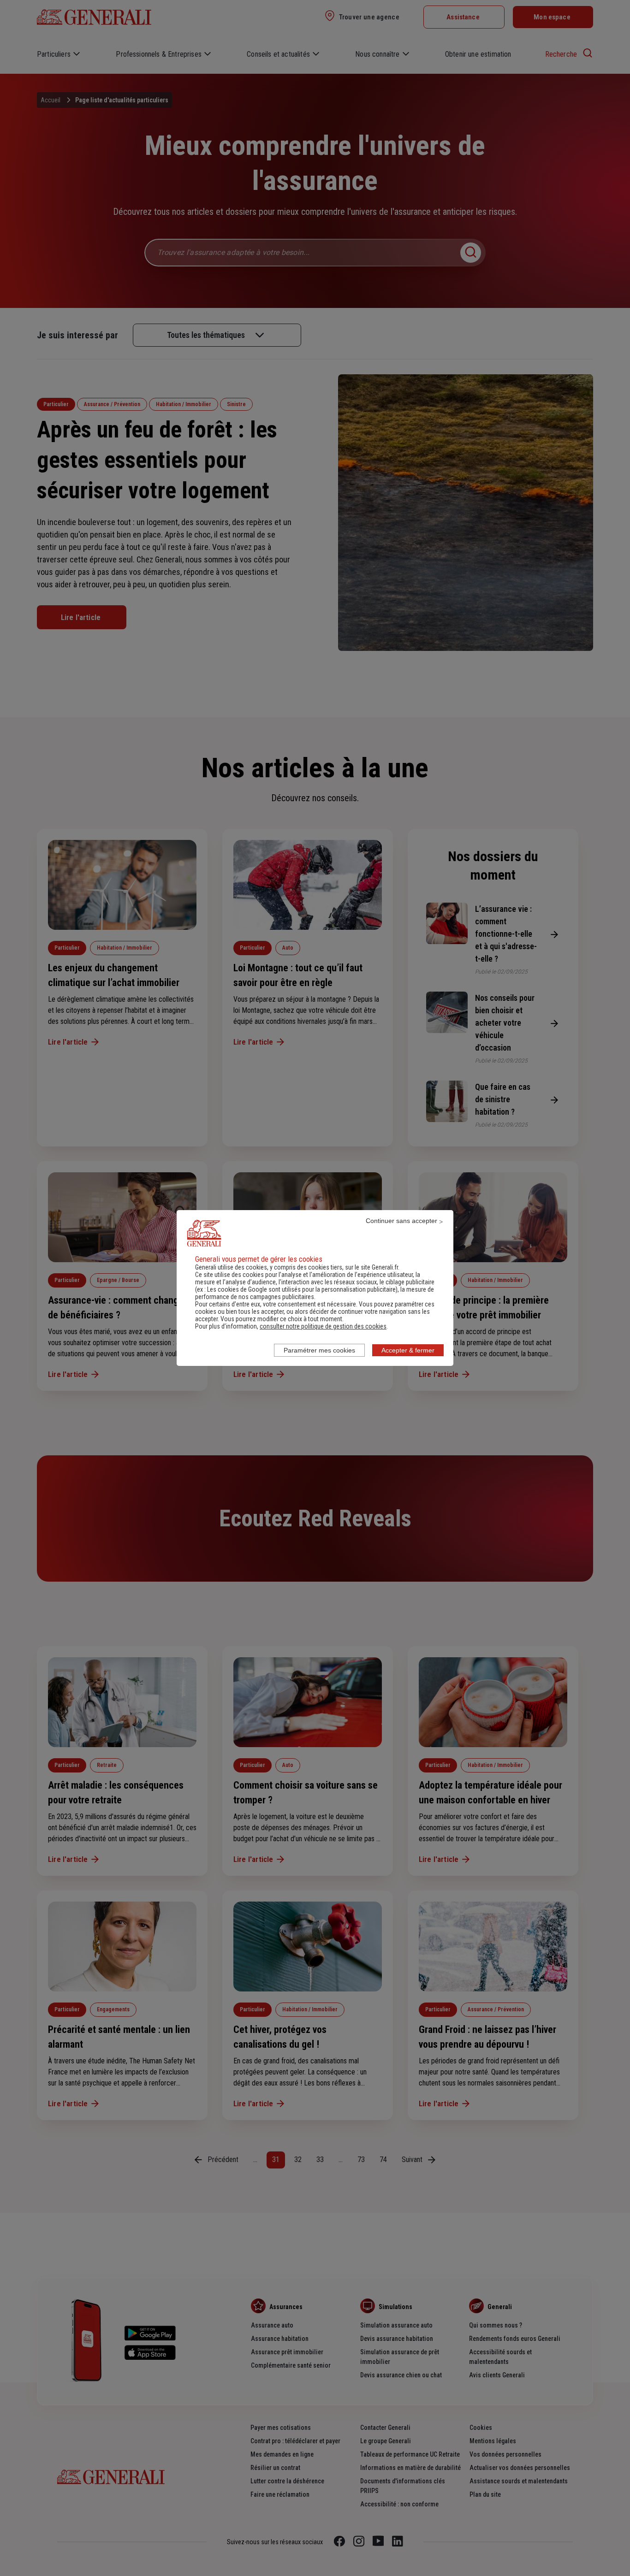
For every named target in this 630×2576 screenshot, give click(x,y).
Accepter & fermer (408, 1350)
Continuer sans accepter (401, 1221)
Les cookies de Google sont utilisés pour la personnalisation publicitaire (301, 1289)
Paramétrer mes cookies (319, 1350)
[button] (323, 1326)
